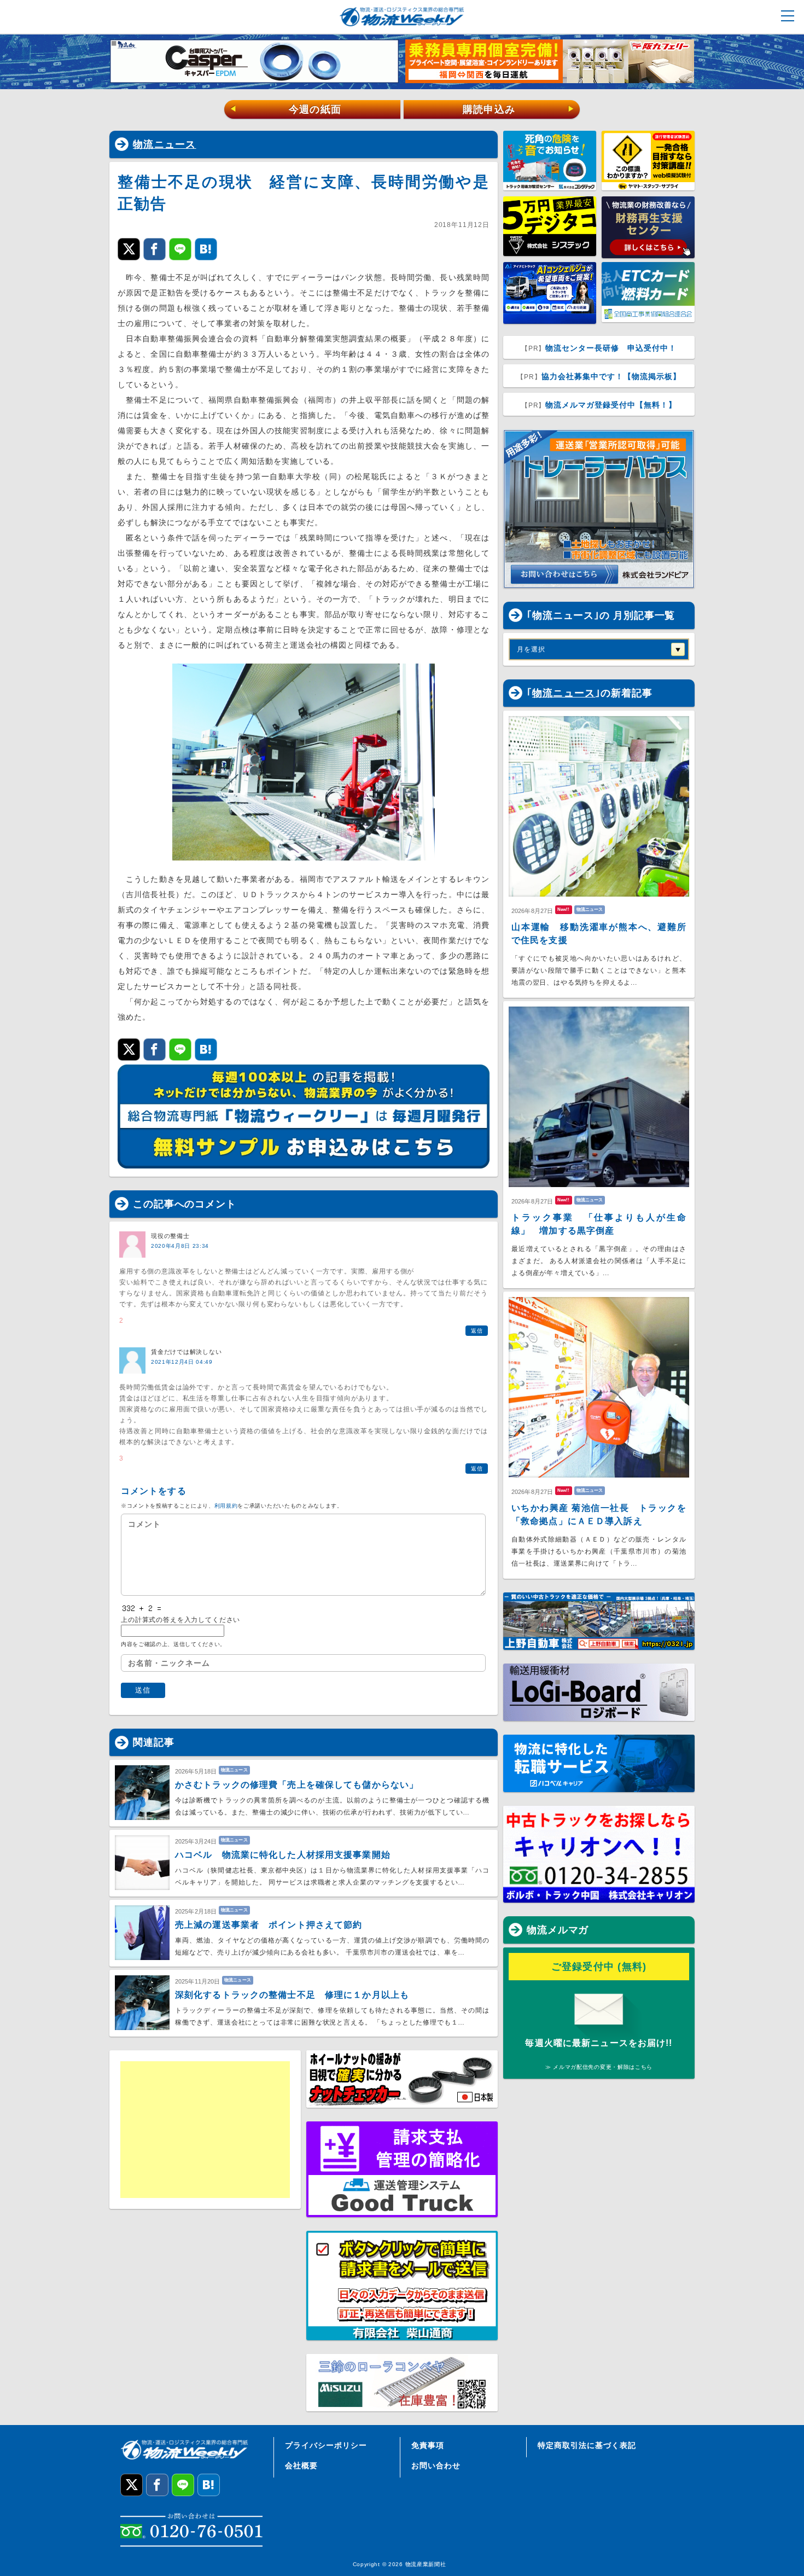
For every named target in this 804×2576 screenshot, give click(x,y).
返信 (477, 1331)
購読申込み (519, 109)
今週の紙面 (286, 109)
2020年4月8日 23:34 (180, 1246)
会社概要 (301, 2465)
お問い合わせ (436, 2465)
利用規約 (226, 1506)
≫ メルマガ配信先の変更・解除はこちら (599, 2067)
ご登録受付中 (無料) (599, 1967)
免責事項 (428, 2445)
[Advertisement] (205, 2130)
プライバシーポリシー (326, 2445)
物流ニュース (165, 144)
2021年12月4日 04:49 (182, 1362)
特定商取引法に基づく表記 (587, 2445)
